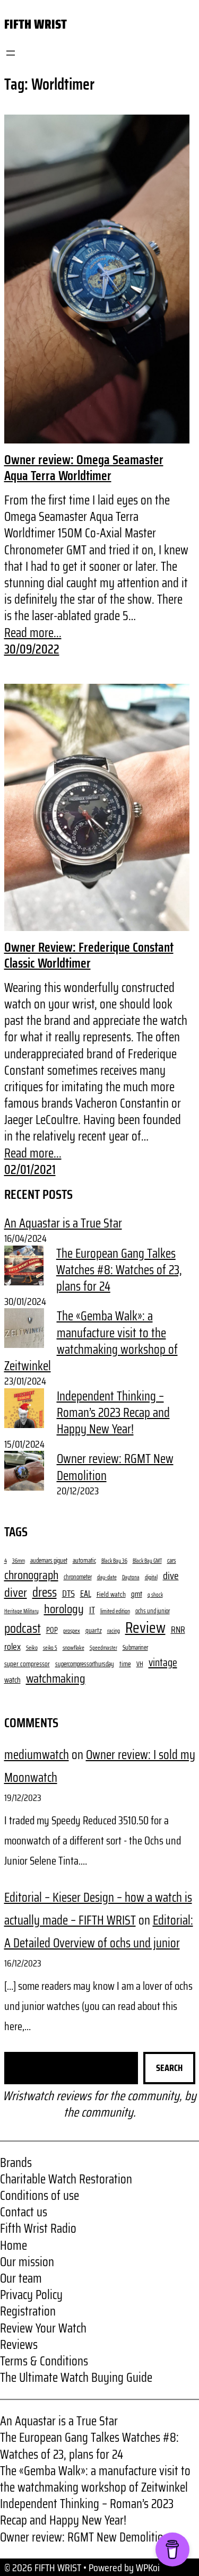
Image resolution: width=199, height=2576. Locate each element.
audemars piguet (49, 1561)
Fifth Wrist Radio (38, 2229)
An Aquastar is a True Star (63, 1223)
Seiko (32, 1648)
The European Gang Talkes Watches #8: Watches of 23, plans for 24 (119, 1270)
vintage (163, 1663)
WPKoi (148, 2568)
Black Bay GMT (147, 1561)
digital (151, 1577)
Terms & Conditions (44, 2361)
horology (64, 1609)
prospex (72, 1631)
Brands (16, 2163)
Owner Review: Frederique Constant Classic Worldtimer (89, 955)
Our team (21, 2278)
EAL (86, 1594)
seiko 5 (50, 1648)
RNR (178, 1630)
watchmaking (56, 1679)
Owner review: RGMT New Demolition (115, 1467)
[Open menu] (11, 53)
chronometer (78, 1577)
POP (52, 1630)
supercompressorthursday (85, 1664)
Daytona (131, 1578)
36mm (19, 1561)
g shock (155, 1595)
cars (172, 1561)
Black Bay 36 (114, 1561)
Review (145, 1628)
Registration (28, 2311)
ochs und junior (153, 1611)
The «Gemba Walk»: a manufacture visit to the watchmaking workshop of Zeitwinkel (91, 1341)
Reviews (19, 2345)
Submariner (135, 1648)
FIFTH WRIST (36, 24)
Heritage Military (21, 1612)
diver (16, 1592)
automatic (84, 1561)
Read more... (33, 633)
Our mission (27, 2262)
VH (140, 1664)
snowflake (73, 1648)
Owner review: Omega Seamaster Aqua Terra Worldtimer (84, 468)
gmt (137, 1595)
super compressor (27, 1664)
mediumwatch (37, 1755)
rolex (12, 1647)
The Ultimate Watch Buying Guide (76, 2378)
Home (14, 2246)
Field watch (111, 1594)
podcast (23, 1629)
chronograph (31, 1576)
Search (169, 2068)
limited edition (115, 1611)
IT (92, 1610)
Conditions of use (40, 2196)
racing (114, 1631)
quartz (94, 1630)
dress (45, 1592)
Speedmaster (103, 1648)
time (125, 1664)
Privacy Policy (31, 2295)
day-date (107, 1577)
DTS (68, 1594)
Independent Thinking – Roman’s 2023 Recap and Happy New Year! (113, 1413)
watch (12, 1680)
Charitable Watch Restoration (66, 2179)
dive (171, 1576)
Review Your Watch (43, 2328)
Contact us (24, 2212)
